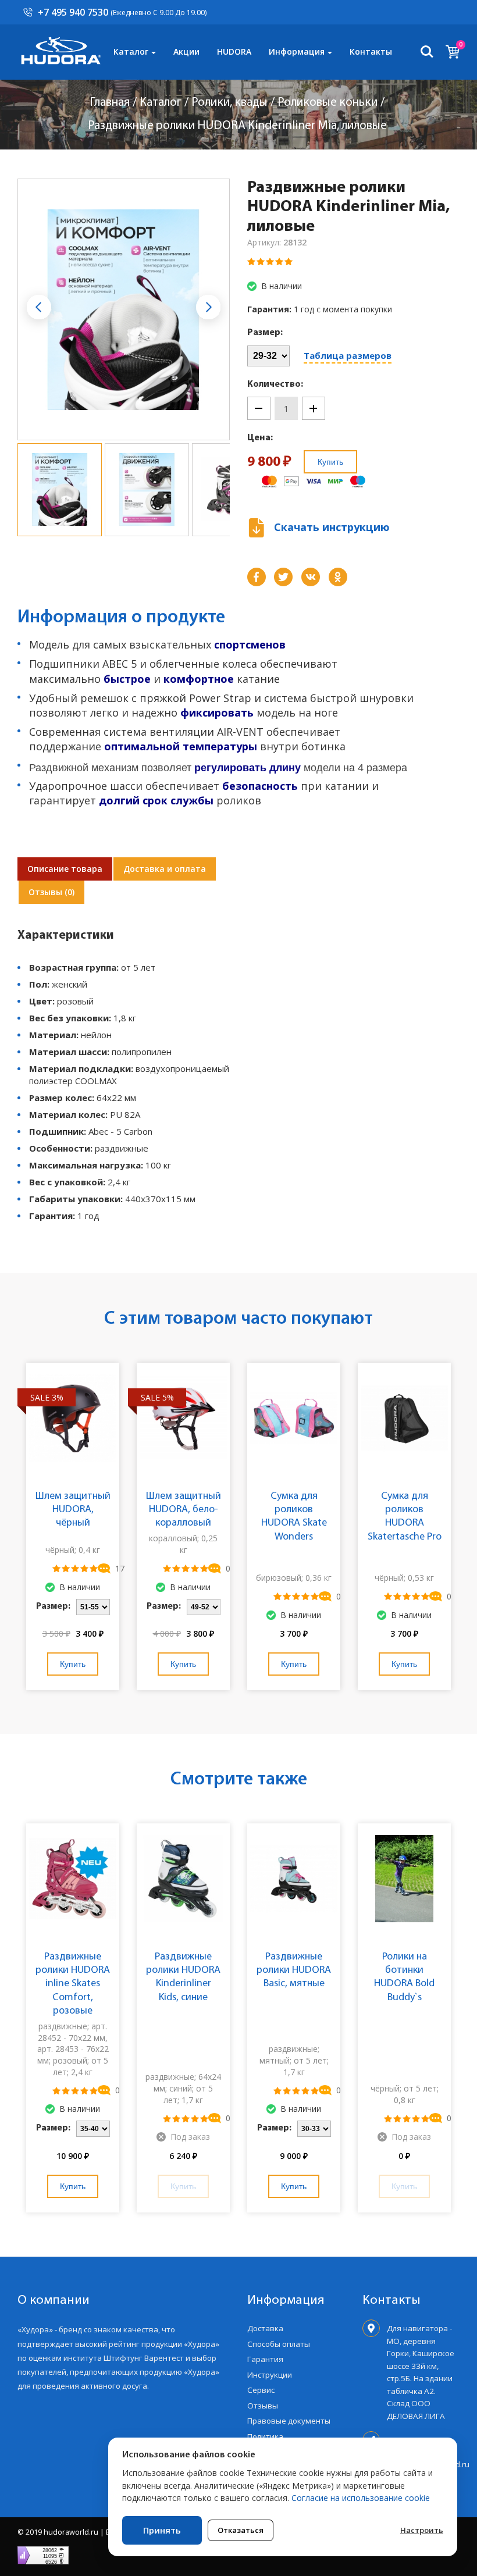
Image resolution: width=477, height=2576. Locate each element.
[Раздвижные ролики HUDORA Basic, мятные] (294, 1879)
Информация (297, 51)
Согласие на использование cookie (361, 2498)
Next (208, 309)
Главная (110, 103)
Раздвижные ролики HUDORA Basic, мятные (294, 1971)
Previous (39, 309)
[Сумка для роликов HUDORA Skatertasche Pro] (404, 1418)
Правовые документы (289, 2421)
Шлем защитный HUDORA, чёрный (73, 1510)
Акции (186, 51)
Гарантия (265, 2359)
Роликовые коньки (328, 103)
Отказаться (241, 2530)
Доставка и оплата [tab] (165, 869)
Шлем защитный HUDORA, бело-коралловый (184, 1510)
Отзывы (263, 2406)
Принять (162, 2530)
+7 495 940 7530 (73, 12)
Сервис (261, 2390)
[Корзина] (453, 52)
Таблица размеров (348, 356)
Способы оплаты (279, 2344)
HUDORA (234, 51)
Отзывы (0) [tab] (51, 892)
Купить (330, 462)
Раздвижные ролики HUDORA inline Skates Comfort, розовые (73, 1984)
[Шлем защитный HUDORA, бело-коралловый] (183, 1418)
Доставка (265, 2328)
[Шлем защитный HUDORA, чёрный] (73, 1418)
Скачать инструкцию (332, 527)
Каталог (131, 51)
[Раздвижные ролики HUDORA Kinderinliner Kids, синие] (183, 1879)
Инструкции (270, 2375)
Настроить (422, 2530)
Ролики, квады (229, 103)
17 (120, 1569)
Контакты (371, 51)
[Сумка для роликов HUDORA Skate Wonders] (294, 1418)
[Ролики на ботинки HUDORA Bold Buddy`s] (404, 1879)
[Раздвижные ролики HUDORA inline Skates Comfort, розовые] (73, 1879)
